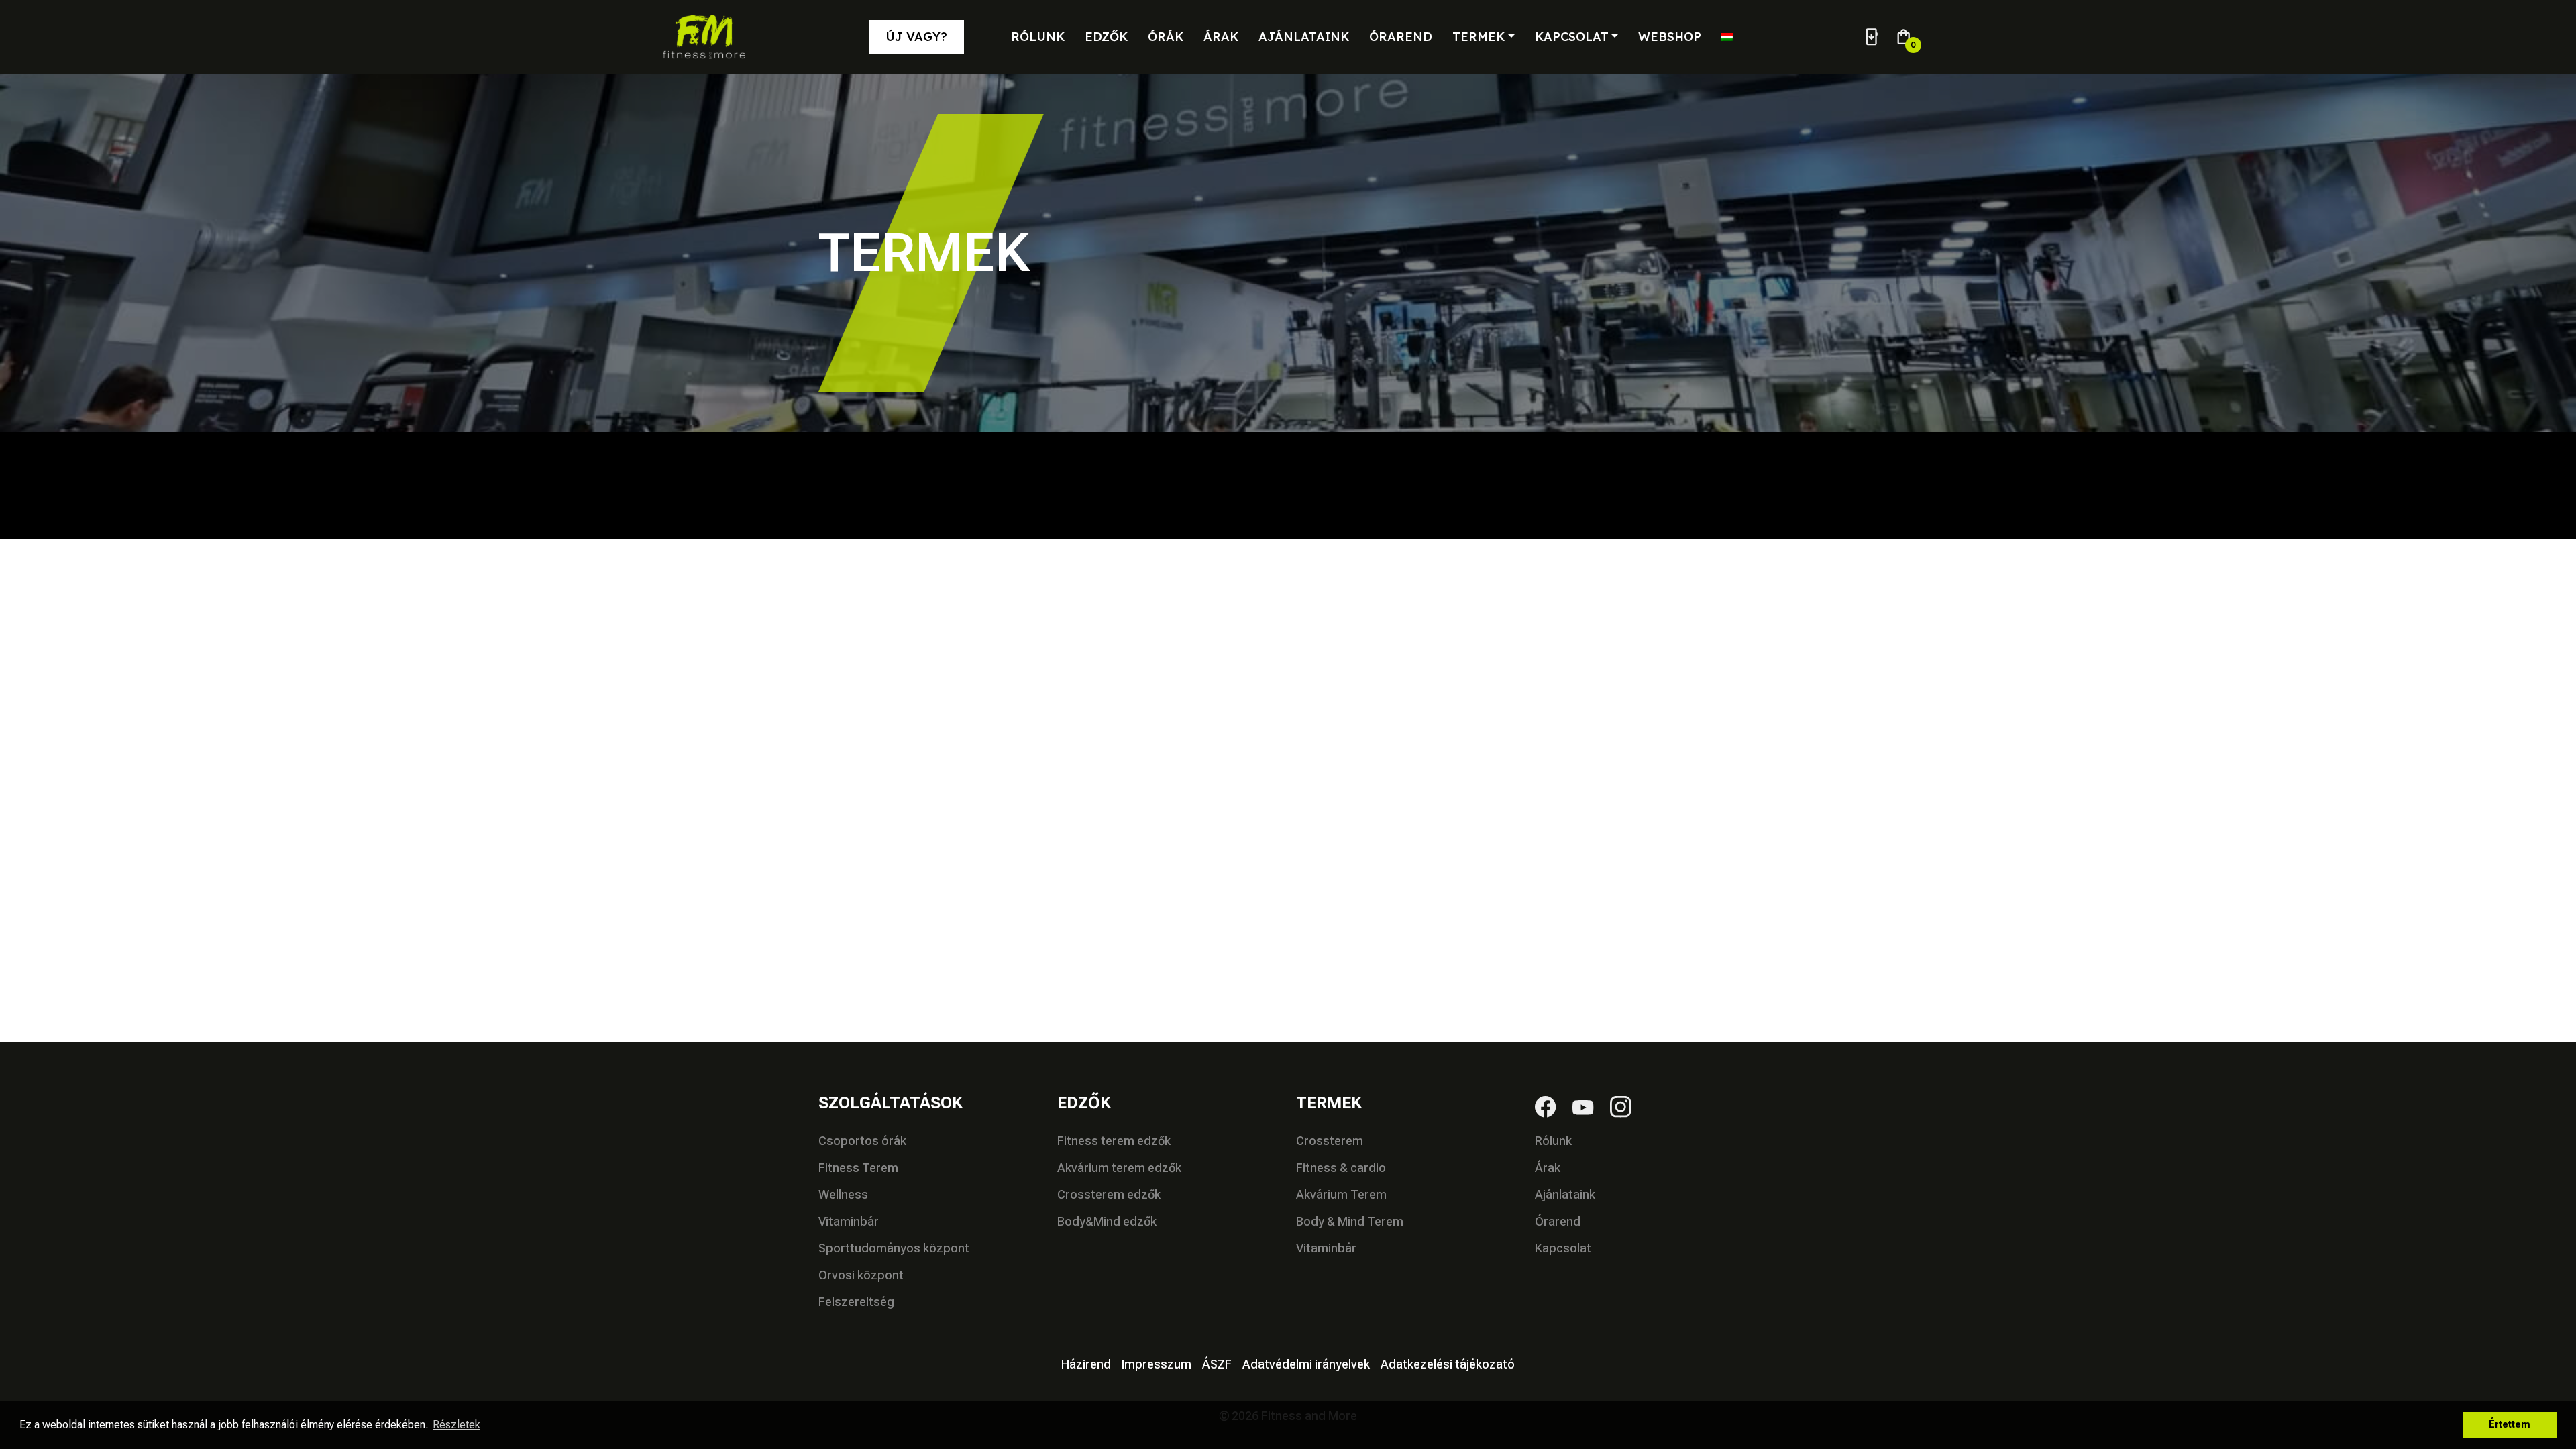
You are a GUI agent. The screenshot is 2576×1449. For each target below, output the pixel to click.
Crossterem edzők (1109, 1194)
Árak (1221, 37)
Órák (1166, 37)
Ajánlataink (1304, 37)
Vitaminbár (849, 1221)
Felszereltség (856, 1302)
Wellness (843, 1194)
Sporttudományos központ (894, 1248)
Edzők (1106, 37)
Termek (1479, 37)
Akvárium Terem (1341, 1194)
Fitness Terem (858, 1168)
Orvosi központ (861, 1275)
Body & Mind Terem (1350, 1221)
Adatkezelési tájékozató (1448, 1364)
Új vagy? (916, 37)
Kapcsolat (1572, 37)
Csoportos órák (862, 1141)
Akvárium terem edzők (1119, 1168)
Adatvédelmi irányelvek (1306, 1364)
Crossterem (1330, 1141)
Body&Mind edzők (1107, 1221)
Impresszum (1157, 1364)
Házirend (1086, 1364)
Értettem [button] (2510, 1425)
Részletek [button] (457, 1425)
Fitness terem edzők (1114, 1141)
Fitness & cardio (1341, 1168)
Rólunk (1038, 37)
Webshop (1670, 37)
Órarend (1401, 37)
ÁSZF (1217, 1364)
